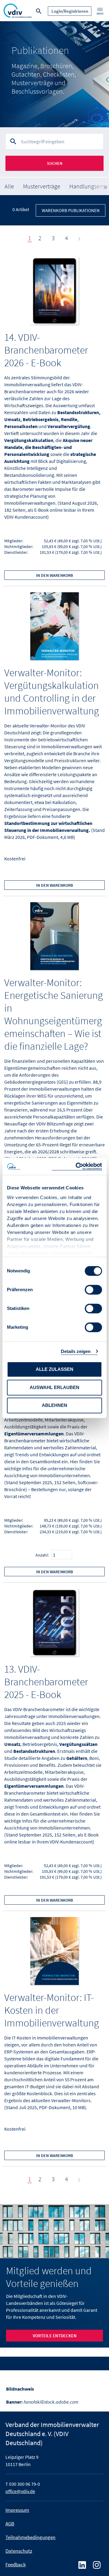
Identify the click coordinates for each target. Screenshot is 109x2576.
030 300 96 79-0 (25, 2484)
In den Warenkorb (54, 575)
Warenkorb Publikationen (71, 210)
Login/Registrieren (70, 11)
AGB (10, 2524)
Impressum (17, 2510)
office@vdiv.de (20, 2491)
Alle (9, 186)
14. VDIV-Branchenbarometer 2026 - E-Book (46, 350)
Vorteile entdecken (55, 2336)
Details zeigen (76, 1351)
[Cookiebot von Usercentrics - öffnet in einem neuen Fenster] (77, 1167)
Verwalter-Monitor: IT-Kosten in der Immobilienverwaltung (52, 2010)
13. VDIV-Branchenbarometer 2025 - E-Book (46, 1682)
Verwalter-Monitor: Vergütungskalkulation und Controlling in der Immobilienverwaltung (52, 692)
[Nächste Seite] (78, 238)
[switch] (93, 1290)
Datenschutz (19, 2551)
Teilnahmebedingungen (30, 2537)
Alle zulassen (54, 1369)
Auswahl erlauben (54, 1387)
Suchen (55, 163)
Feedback (16, 2564)
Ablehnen (54, 1405)
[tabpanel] (54, 74)
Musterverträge (42, 186)
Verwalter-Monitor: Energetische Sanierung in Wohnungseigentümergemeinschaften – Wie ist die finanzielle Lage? (54, 1014)
